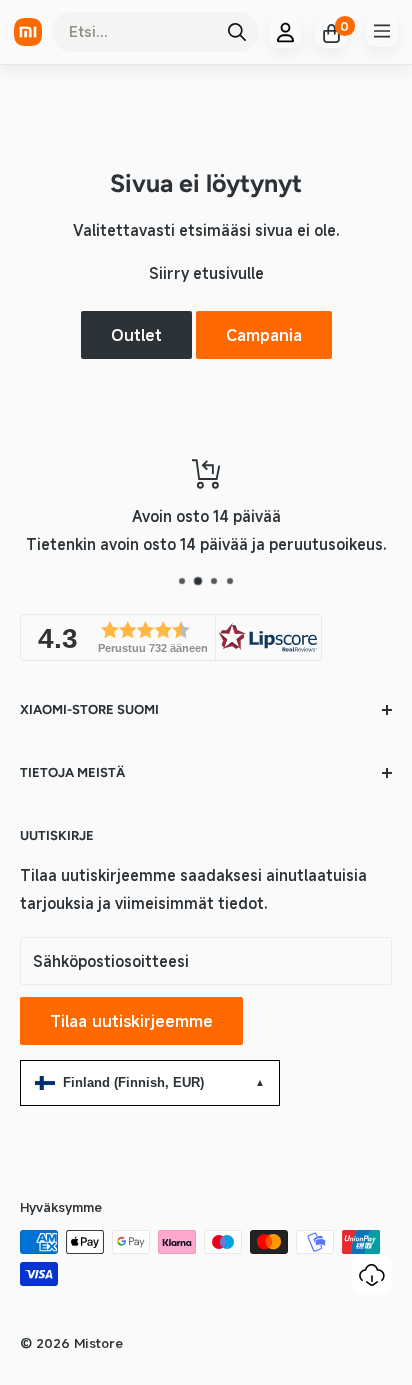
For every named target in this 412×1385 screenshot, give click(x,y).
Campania (264, 335)
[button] (171, 637)
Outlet (136, 335)
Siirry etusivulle (206, 273)
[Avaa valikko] (382, 31)
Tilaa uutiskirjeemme (131, 1021)
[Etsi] (237, 32)
